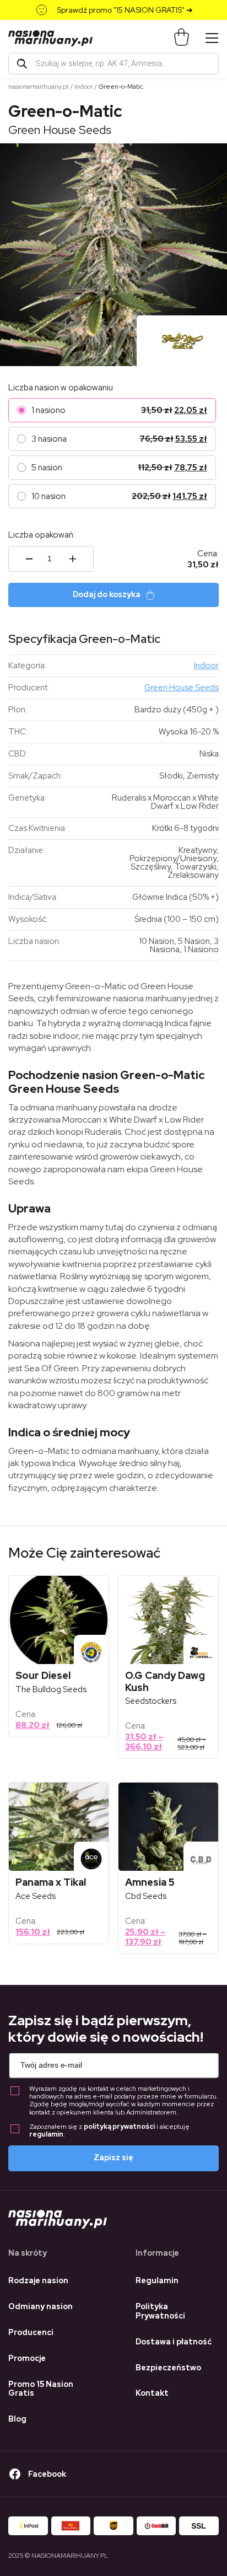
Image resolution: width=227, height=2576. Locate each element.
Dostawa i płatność (174, 2342)
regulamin (46, 2134)
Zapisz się (113, 2158)
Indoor (83, 87)
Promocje (27, 2358)
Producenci (31, 2332)
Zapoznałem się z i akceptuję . (109, 2131)
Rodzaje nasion (38, 2280)
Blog (17, 2419)
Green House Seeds (60, 130)
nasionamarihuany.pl (38, 87)
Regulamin (157, 2280)
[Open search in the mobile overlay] (113, 64)
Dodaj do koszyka (107, 594)
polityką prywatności (119, 2127)
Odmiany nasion (40, 2306)
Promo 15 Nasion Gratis (41, 2389)
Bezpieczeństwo (168, 2368)
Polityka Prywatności (160, 2311)
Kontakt (152, 2393)
